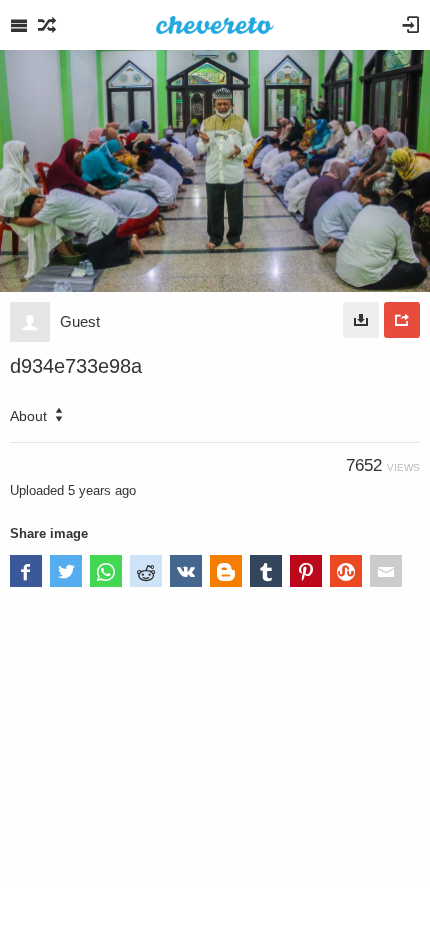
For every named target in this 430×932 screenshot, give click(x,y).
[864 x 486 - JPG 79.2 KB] (361, 320)
